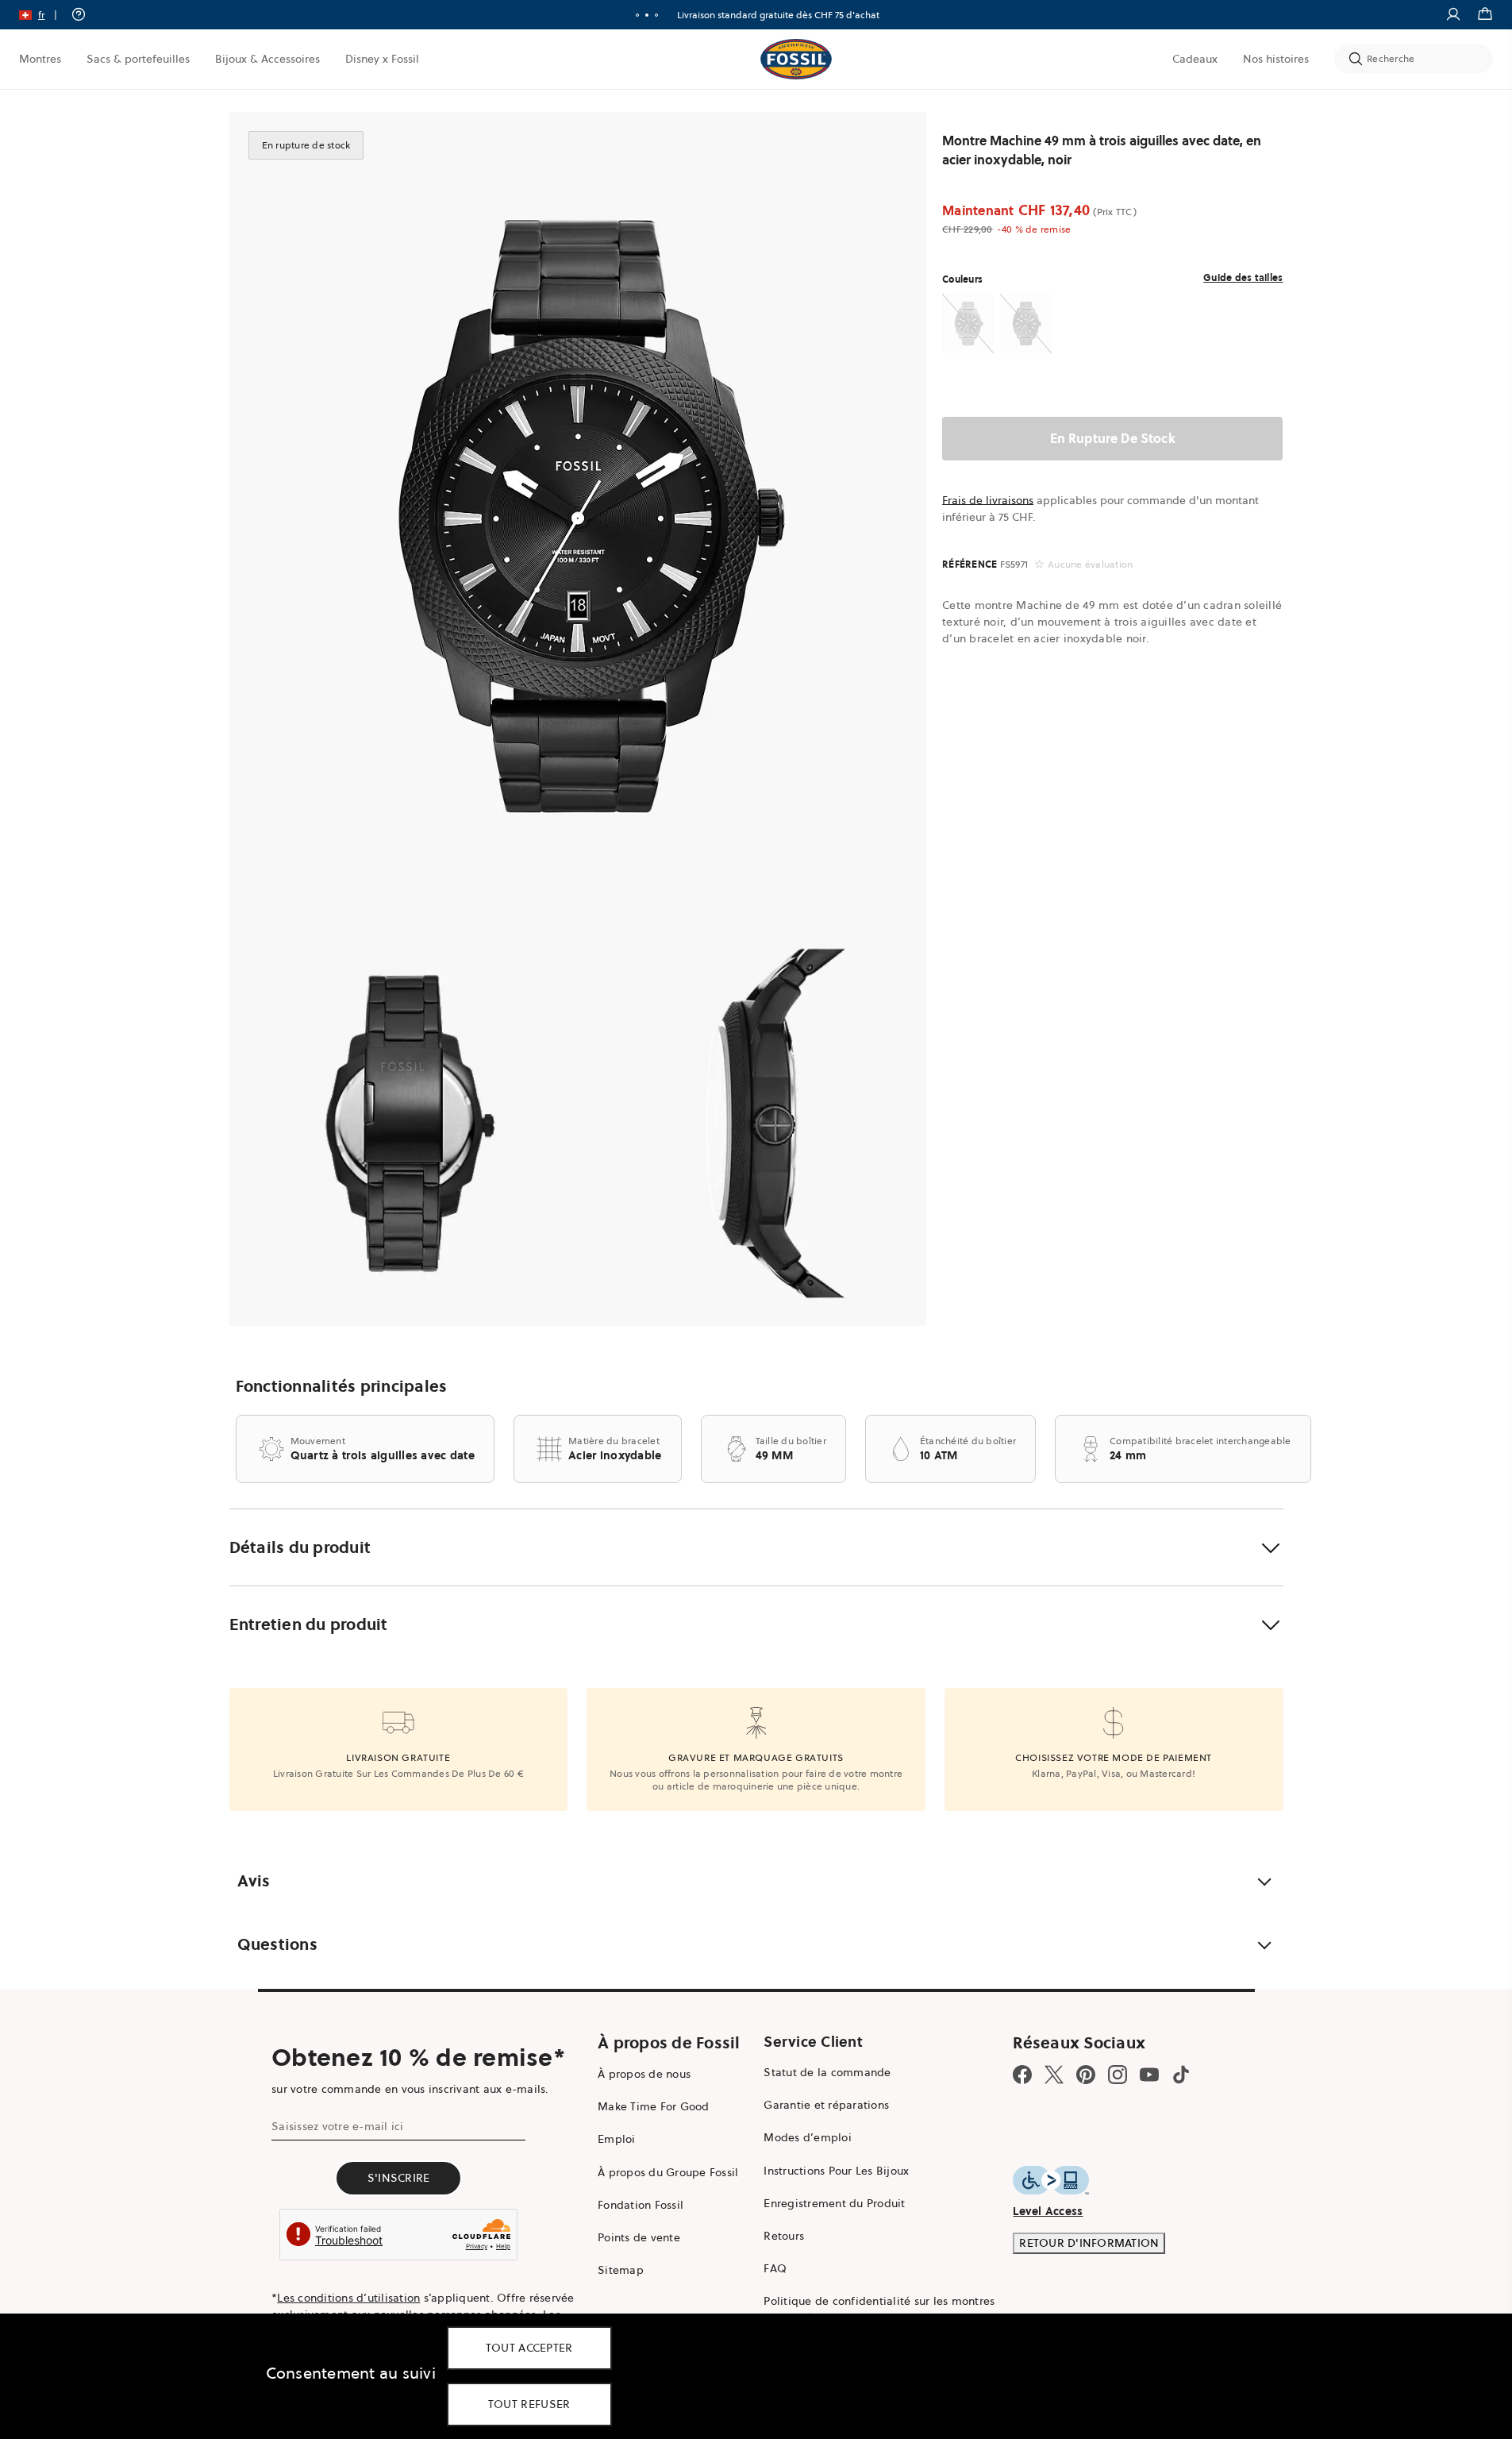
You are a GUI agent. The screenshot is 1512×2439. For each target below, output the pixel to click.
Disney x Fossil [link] (382, 59)
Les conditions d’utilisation (348, 2298)
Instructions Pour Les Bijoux (836, 2171)
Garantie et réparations (826, 2105)
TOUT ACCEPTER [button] (529, 2348)
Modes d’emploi (808, 2137)
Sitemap (621, 2270)
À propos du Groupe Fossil (668, 2172)
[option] (578, 516)
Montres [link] (40, 59)
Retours (784, 2236)
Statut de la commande (827, 2072)
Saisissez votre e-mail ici (338, 2126)
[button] (43, 15)
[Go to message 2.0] (647, 15)
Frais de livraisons (988, 500)
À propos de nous (644, 2074)
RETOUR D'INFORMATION (1089, 2243)
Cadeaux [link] (1195, 59)
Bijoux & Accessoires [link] (267, 59)
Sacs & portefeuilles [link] (138, 59)
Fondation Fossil (641, 2205)
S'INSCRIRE (399, 2178)
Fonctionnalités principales (342, 1386)
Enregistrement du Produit (834, 2203)
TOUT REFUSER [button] (529, 2404)
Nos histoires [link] (1276, 59)
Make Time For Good (654, 2106)
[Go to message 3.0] (656, 15)
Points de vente (639, 2237)
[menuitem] (40, 59)
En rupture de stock (1113, 438)
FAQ (775, 2268)
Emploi (617, 2139)
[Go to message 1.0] (637, 15)
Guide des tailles (1243, 277)
